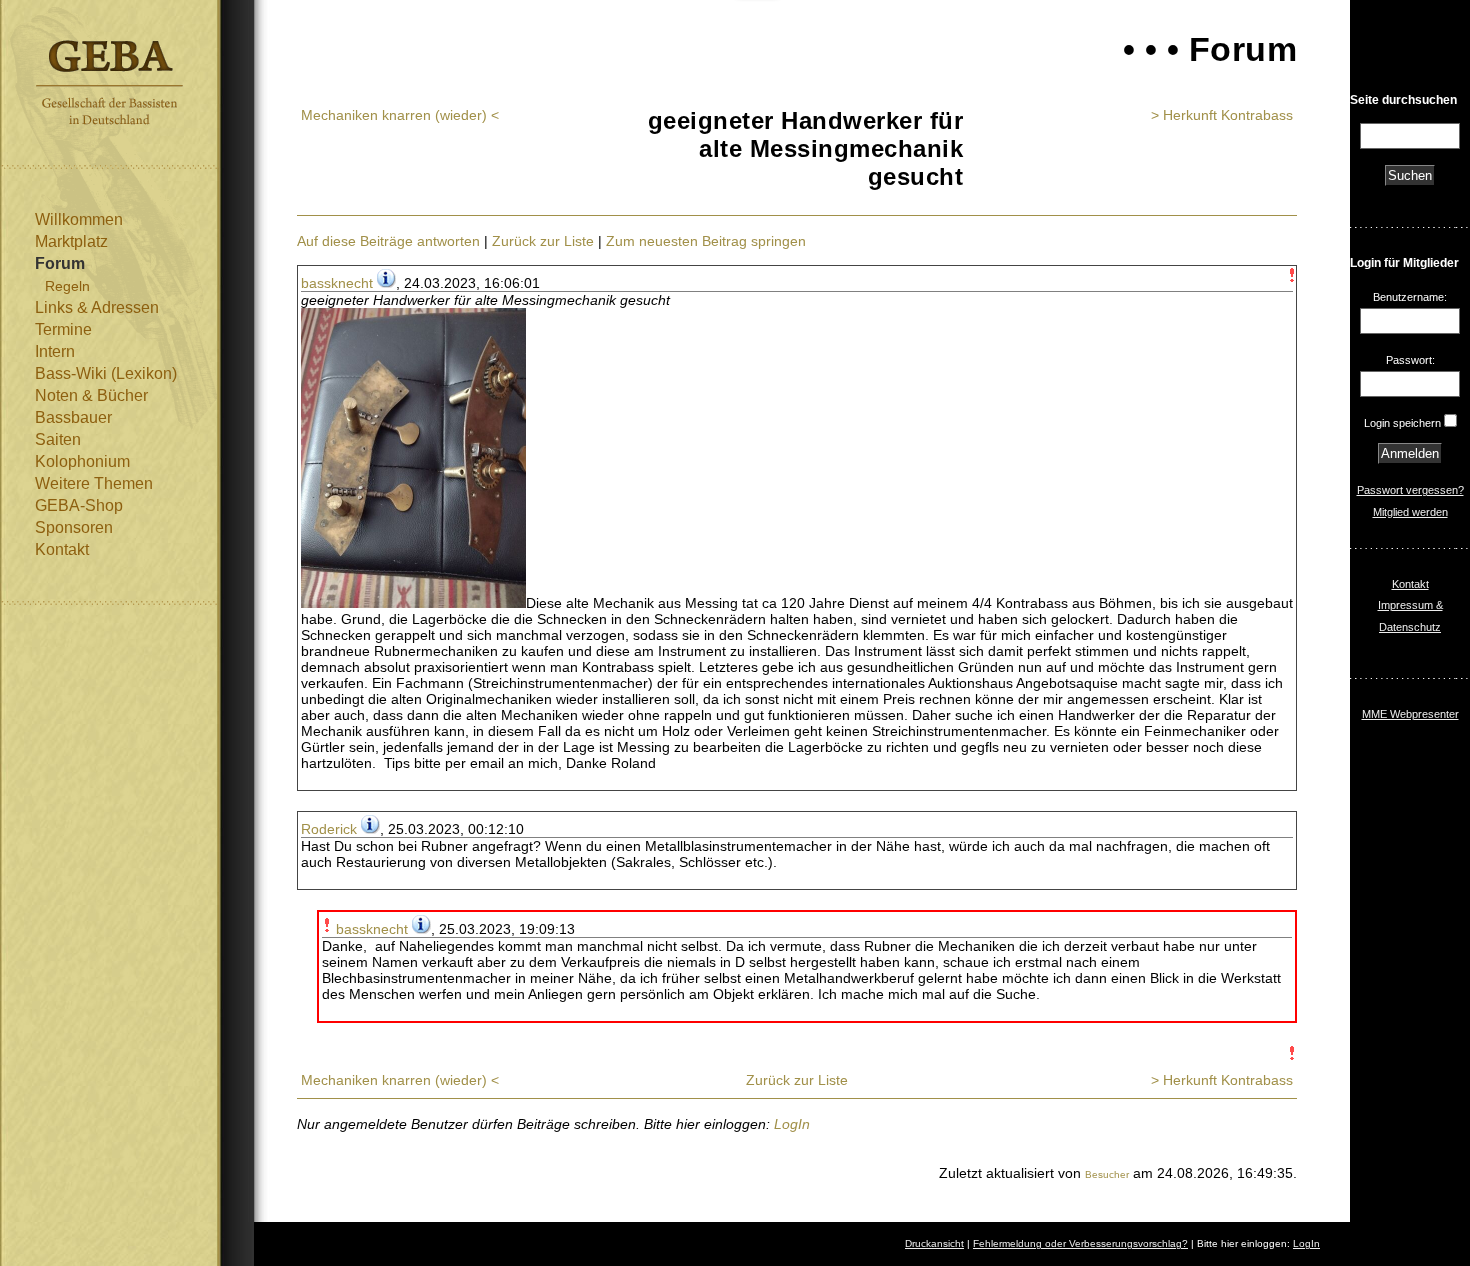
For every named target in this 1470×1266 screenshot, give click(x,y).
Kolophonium (82, 461)
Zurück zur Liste (543, 241)
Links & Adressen (97, 307)
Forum (60, 263)
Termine (63, 329)
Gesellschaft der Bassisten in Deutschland (109, 82)
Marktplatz (71, 241)
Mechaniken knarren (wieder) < (400, 115)
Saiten (58, 439)
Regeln (67, 286)
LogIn (792, 1124)
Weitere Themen (94, 483)
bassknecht (337, 283)
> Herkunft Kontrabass (1222, 115)
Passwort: (1410, 360)
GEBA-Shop (79, 505)
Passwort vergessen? (1410, 490)
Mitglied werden (1410, 512)
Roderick (329, 829)
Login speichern (1402, 423)
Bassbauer (73, 417)
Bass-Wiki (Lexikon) (106, 373)
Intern (55, 351)
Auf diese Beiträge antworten (388, 241)
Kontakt (62, 549)
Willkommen (79, 219)
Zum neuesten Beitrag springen (706, 241)
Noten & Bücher (91, 395)
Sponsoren (74, 527)
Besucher (1107, 1174)
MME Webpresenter (1410, 714)
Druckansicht (934, 1243)
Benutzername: (1410, 297)
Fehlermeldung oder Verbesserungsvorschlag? (1080, 1243)
